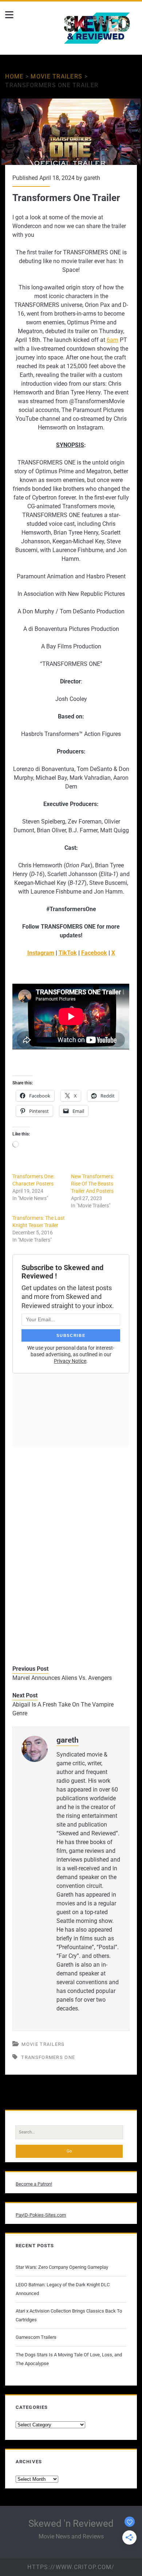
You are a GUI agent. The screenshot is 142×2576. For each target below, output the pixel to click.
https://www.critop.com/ (71, 2567)
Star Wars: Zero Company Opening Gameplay (62, 2267)
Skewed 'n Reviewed (71, 2523)
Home (14, 76)
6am (113, 340)
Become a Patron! (34, 2184)
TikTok (68, 953)
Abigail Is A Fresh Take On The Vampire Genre (63, 1709)
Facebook (94, 953)
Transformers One (48, 2057)
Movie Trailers (56, 76)
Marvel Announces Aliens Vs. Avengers (62, 1678)
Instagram (41, 953)
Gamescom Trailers (36, 2337)
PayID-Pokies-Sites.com (41, 2215)
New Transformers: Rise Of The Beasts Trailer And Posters (92, 1184)
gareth (92, 178)
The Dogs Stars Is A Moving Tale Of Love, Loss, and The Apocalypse (69, 2359)
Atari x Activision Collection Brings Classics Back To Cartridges (69, 2315)
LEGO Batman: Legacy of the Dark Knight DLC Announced (63, 2289)
